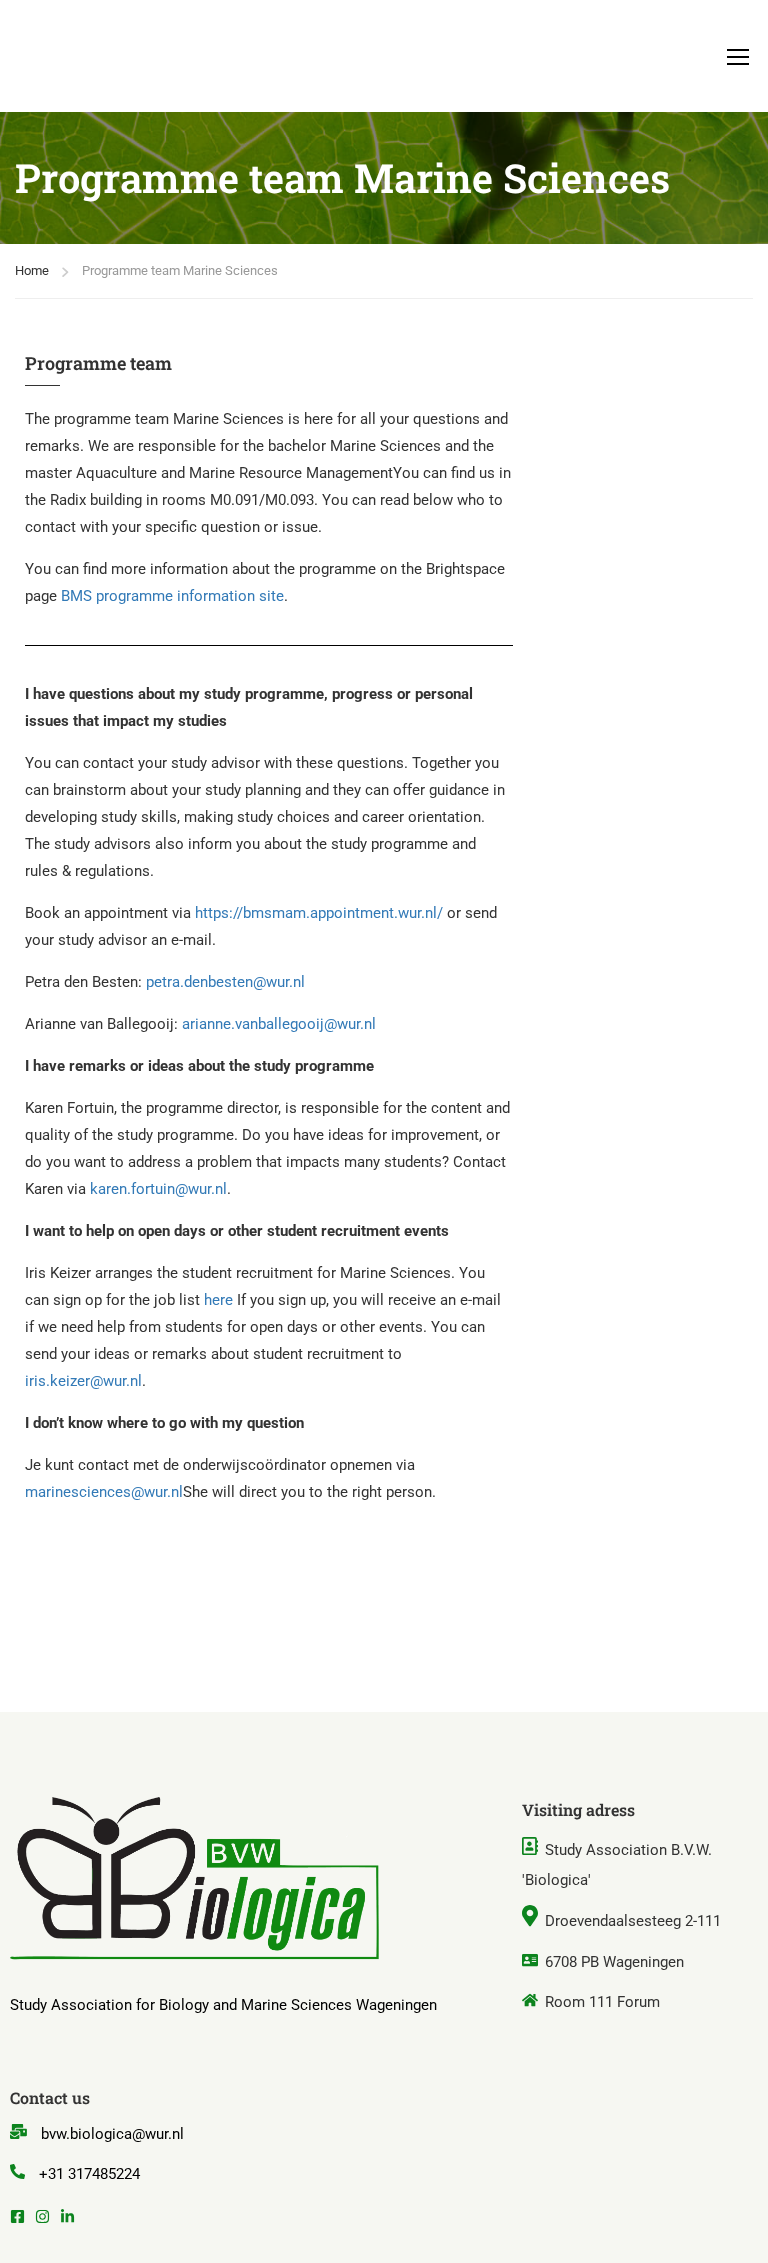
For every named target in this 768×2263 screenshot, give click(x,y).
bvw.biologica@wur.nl (112, 2134)
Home (32, 270)
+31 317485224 (89, 2174)
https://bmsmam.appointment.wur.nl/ (319, 913)
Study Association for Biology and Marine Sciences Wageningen (223, 2005)
